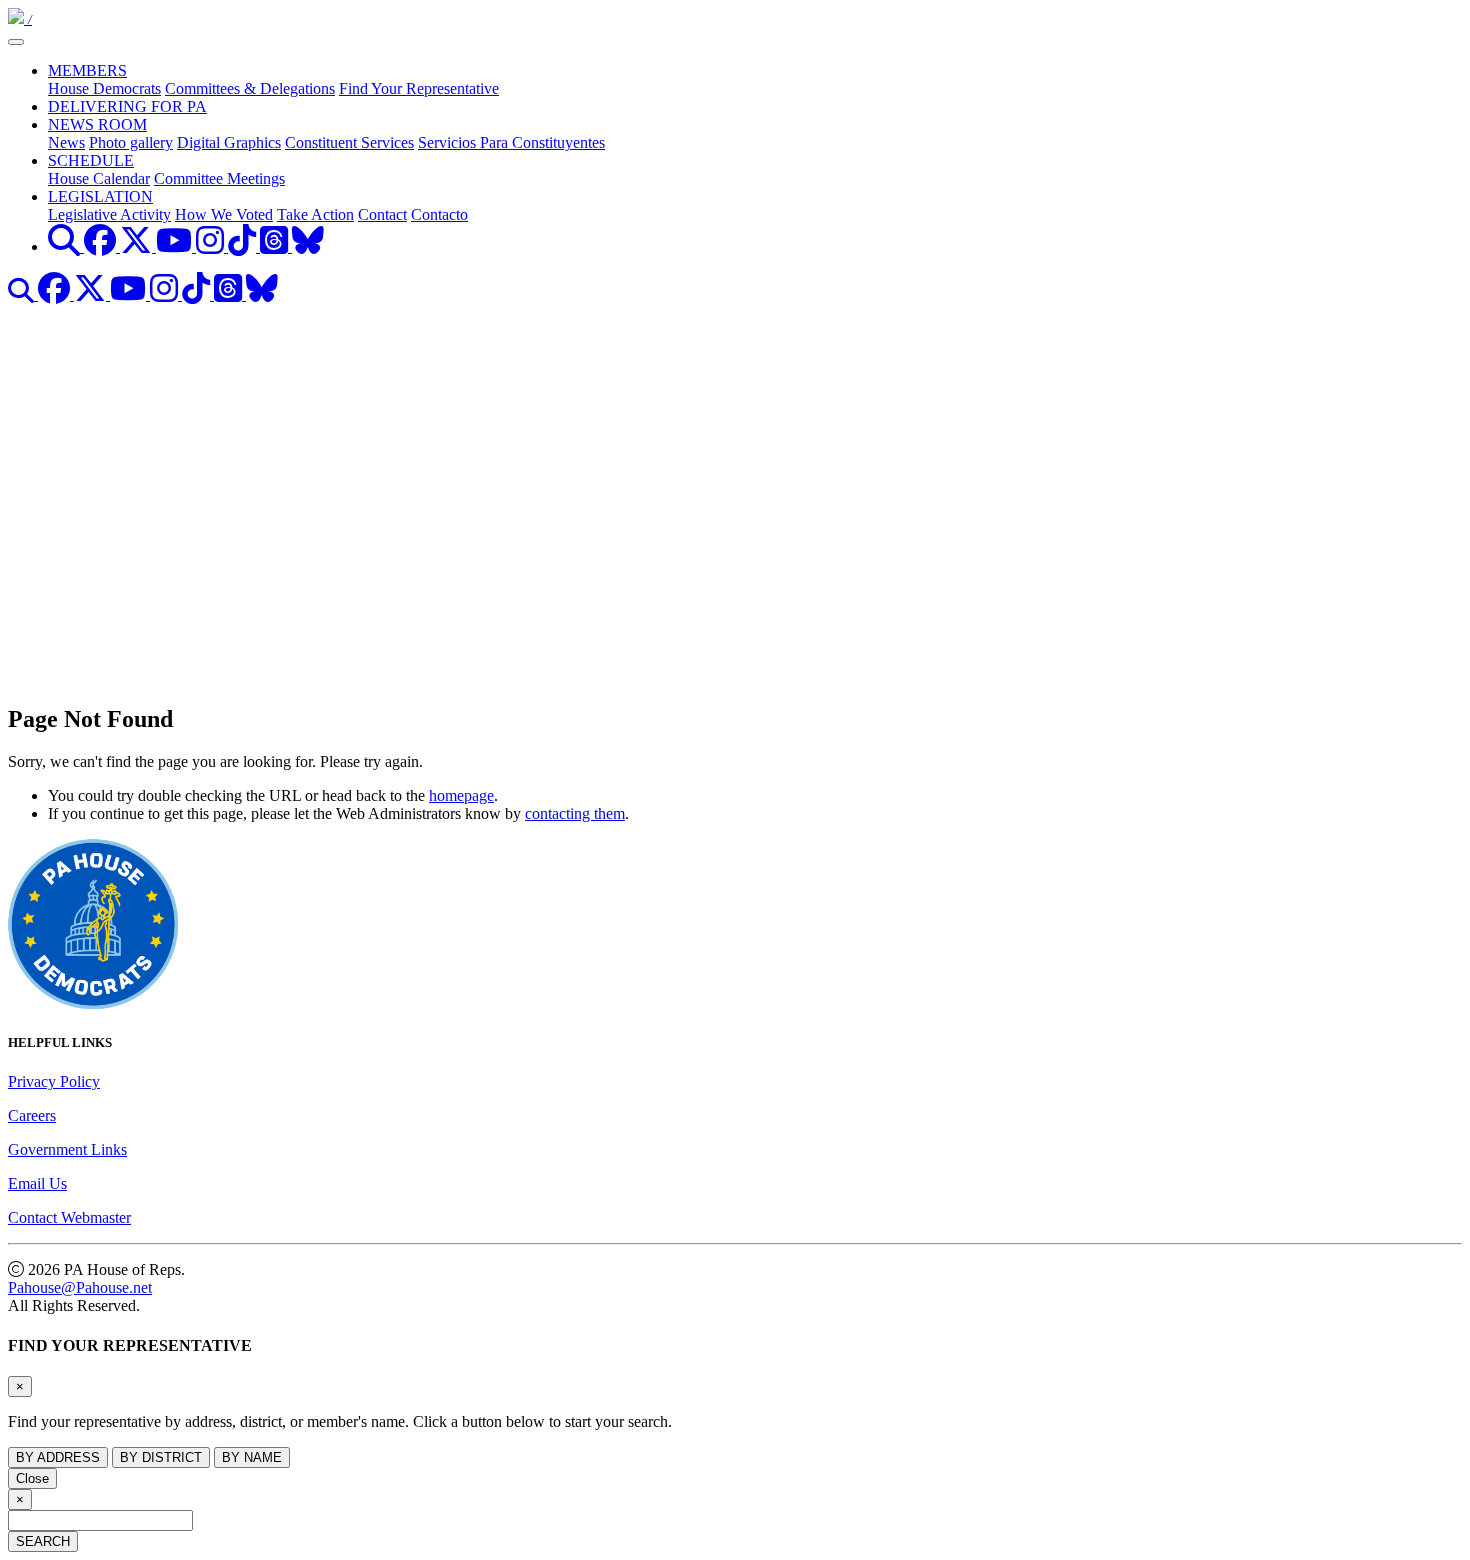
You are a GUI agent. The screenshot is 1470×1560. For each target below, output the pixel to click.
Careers (32, 1115)
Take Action (315, 214)
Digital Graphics (229, 142)
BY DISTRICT (161, 1457)
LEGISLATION (100, 196)
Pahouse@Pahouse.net (80, 1287)
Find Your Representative (419, 88)
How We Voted (224, 214)
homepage (461, 795)
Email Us (37, 1183)
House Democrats (104, 88)
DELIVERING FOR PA (127, 106)
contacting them (575, 813)
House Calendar (99, 178)
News (66, 142)
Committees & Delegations (250, 88)
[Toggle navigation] (16, 42)
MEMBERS (87, 70)
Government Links (67, 1149)
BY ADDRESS (58, 1457)
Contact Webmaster (69, 1217)
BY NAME (252, 1457)
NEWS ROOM (97, 124)
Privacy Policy (54, 1081)
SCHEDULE (91, 160)
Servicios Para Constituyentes (511, 142)
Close (32, 1478)
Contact (382, 214)
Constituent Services (349, 142)
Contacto (439, 214)
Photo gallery (131, 142)
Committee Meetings (219, 178)
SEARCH (43, 1541)
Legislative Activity (109, 214)
